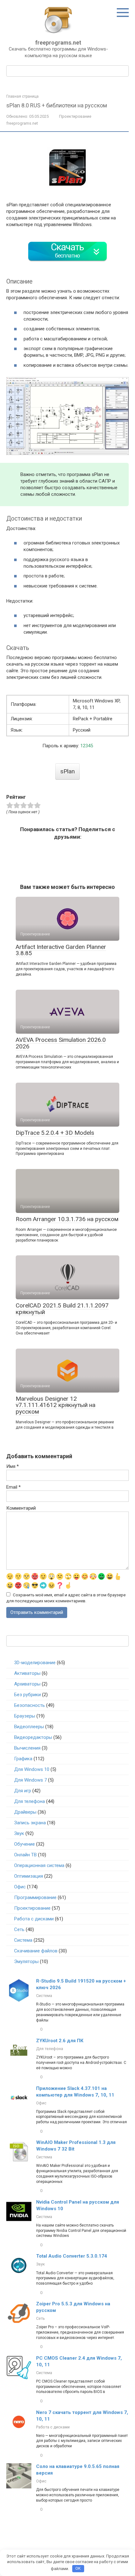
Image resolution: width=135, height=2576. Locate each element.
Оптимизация (29, 1876)
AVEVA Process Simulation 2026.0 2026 (61, 1043)
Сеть (19, 1929)
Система (23, 1940)
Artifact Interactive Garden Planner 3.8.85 (61, 950)
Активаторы (27, 1673)
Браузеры (25, 1716)
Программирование (35, 1897)
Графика (23, 1759)
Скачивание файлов (36, 1951)
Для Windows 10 (32, 1769)
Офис (20, 1887)
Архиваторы (27, 1684)
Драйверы (25, 1812)
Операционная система (39, 1865)
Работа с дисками (34, 1919)
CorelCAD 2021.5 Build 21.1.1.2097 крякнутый (62, 1309)
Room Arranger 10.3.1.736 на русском (67, 1219)
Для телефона (30, 1801)
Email (13, 1487)
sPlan (67, 771)
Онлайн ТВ (25, 1855)
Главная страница (22, 96)
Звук (19, 1833)
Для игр (23, 1791)
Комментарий (21, 1508)
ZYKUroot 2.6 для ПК (60, 2041)
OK (78, 2568)
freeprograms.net (58, 43)
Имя (13, 1466)
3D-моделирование (35, 1663)
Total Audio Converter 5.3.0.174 (72, 2256)
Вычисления (27, 1748)
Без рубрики (27, 1695)
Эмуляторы (26, 1962)
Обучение (24, 1844)
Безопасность (30, 1705)
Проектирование (75, 116)
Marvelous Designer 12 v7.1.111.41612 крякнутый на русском (56, 1405)
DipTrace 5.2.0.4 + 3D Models (55, 1133)
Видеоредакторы (33, 1737)
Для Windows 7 (30, 1780)
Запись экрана (30, 1823)
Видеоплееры (29, 1727)
